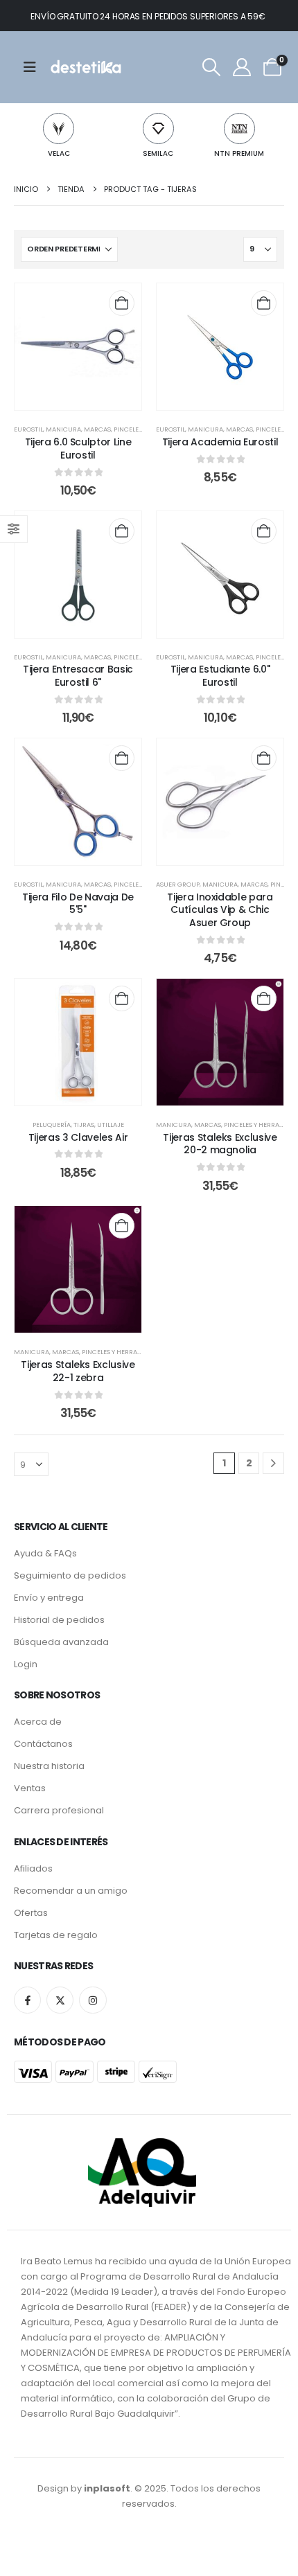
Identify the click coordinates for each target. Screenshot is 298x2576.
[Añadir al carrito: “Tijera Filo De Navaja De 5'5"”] (122, 758)
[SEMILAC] (158, 128)
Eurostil (28, 429)
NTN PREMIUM (239, 153)
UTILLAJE (111, 1125)
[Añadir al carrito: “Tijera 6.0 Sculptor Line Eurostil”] (122, 303)
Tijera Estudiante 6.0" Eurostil (220, 676)
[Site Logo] (85, 67)
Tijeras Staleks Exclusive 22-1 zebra (78, 1371)
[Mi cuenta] (242, 67)
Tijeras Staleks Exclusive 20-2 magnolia (220, 1144)
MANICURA (63, 429)
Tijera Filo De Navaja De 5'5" (78, 904)
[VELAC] (59, 128)
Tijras (84, 1125)
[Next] (273, 1463)
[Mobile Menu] (34, 67)
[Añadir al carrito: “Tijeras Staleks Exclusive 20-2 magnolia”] (264, 998)
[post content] (78, 347)
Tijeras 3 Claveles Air (78, 1137)
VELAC (59, 153)
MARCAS (97, 429)
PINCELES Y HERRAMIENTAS (123, 1352)
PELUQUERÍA (52, 1125)
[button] (211, 67)
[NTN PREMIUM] (239, 128)
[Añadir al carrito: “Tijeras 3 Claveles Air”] (122, 998)
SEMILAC (158, 153)
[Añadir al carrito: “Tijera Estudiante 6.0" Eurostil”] (264, 531)
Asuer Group (178, 884)
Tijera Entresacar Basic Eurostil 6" (78, 676)
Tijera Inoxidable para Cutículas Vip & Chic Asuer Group (220, 910)
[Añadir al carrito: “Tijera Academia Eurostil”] (264, 303)
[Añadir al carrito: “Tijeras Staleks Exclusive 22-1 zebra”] (122, 1226)
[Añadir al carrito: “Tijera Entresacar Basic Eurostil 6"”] (122, 531)
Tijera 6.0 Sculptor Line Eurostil (78, 448)
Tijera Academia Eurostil (220, 442)
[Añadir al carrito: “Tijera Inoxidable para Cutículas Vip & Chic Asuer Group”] (264, 758)
